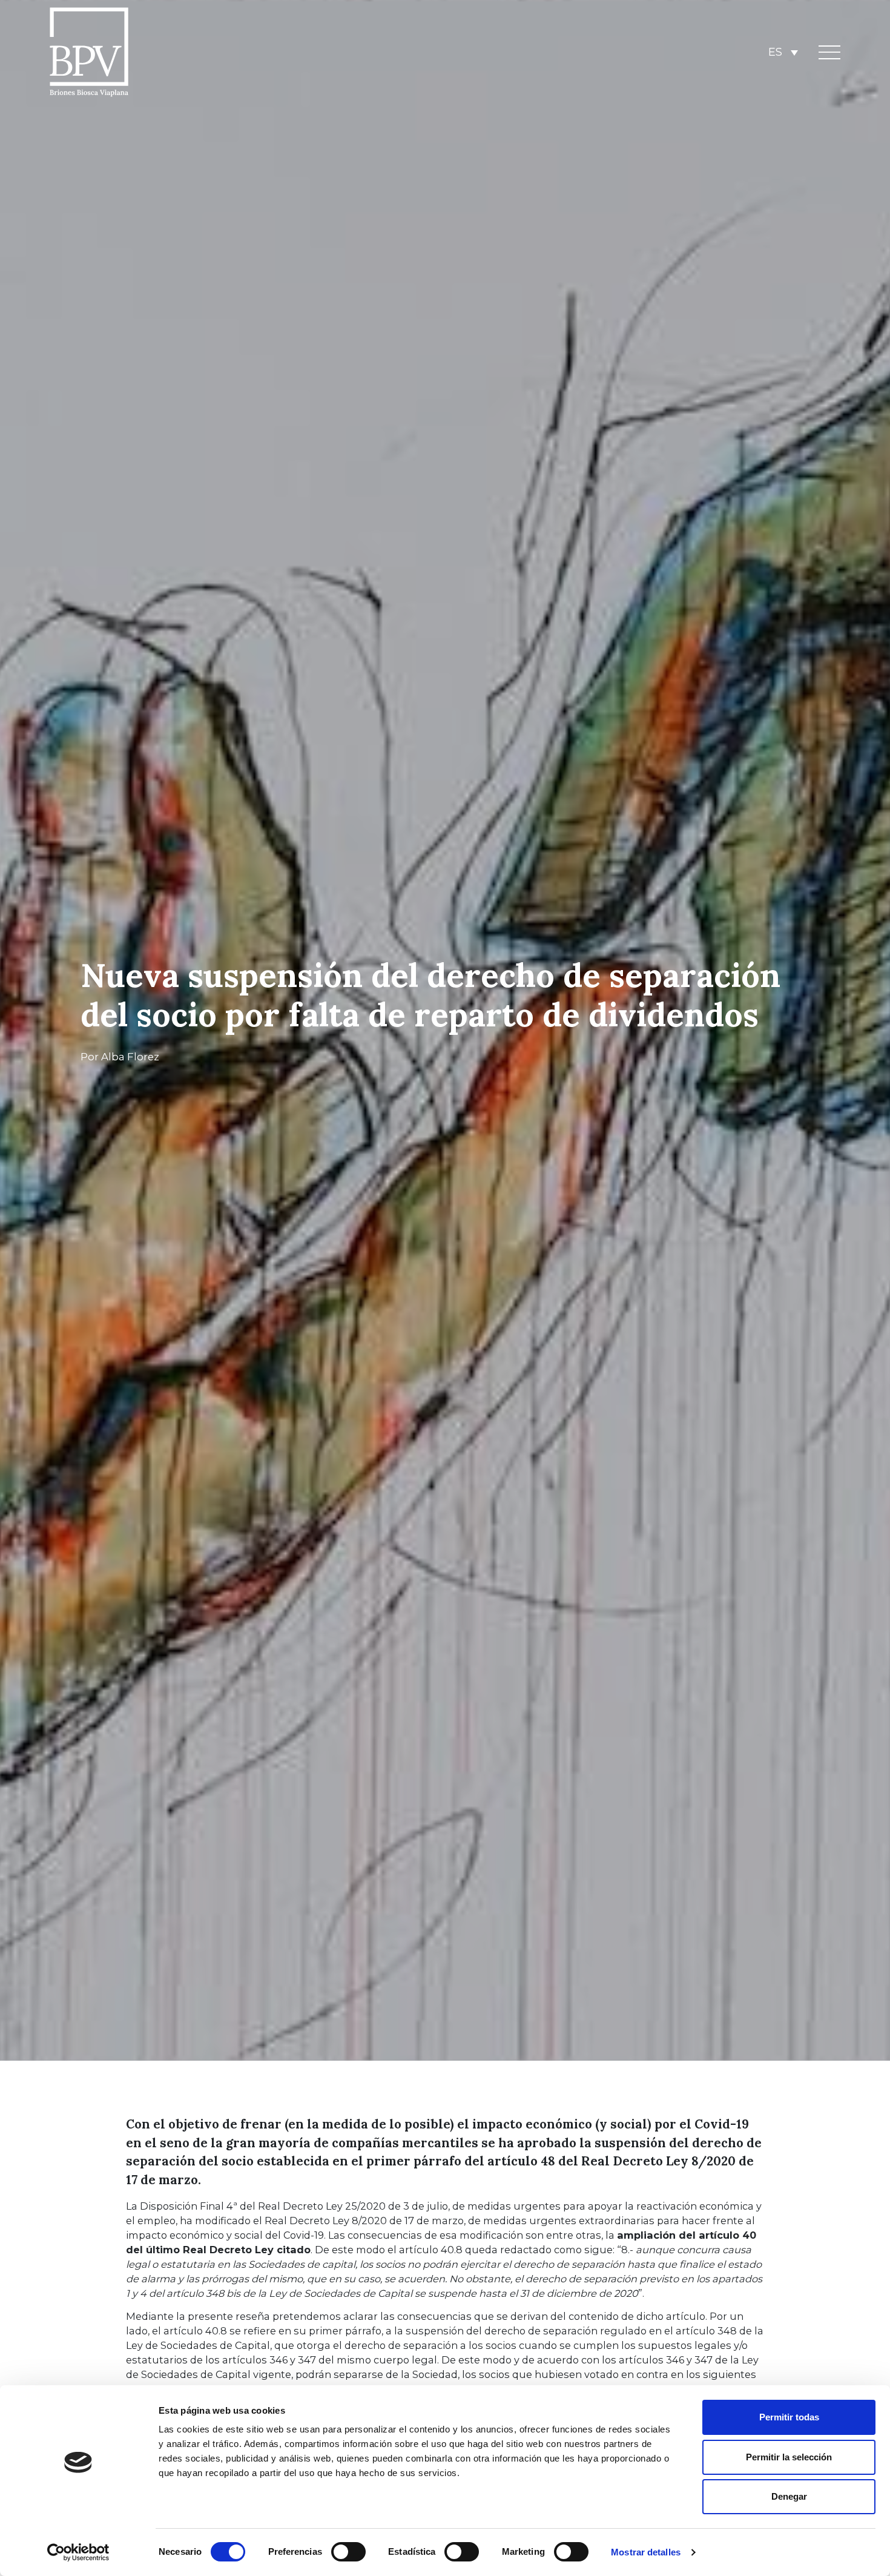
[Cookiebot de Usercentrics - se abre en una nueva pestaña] (78, 2552)
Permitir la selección (789, 2457)
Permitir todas (789, 2417)
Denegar (789, 2496)
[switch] (348, 2552)
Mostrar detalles (646, 2552)
